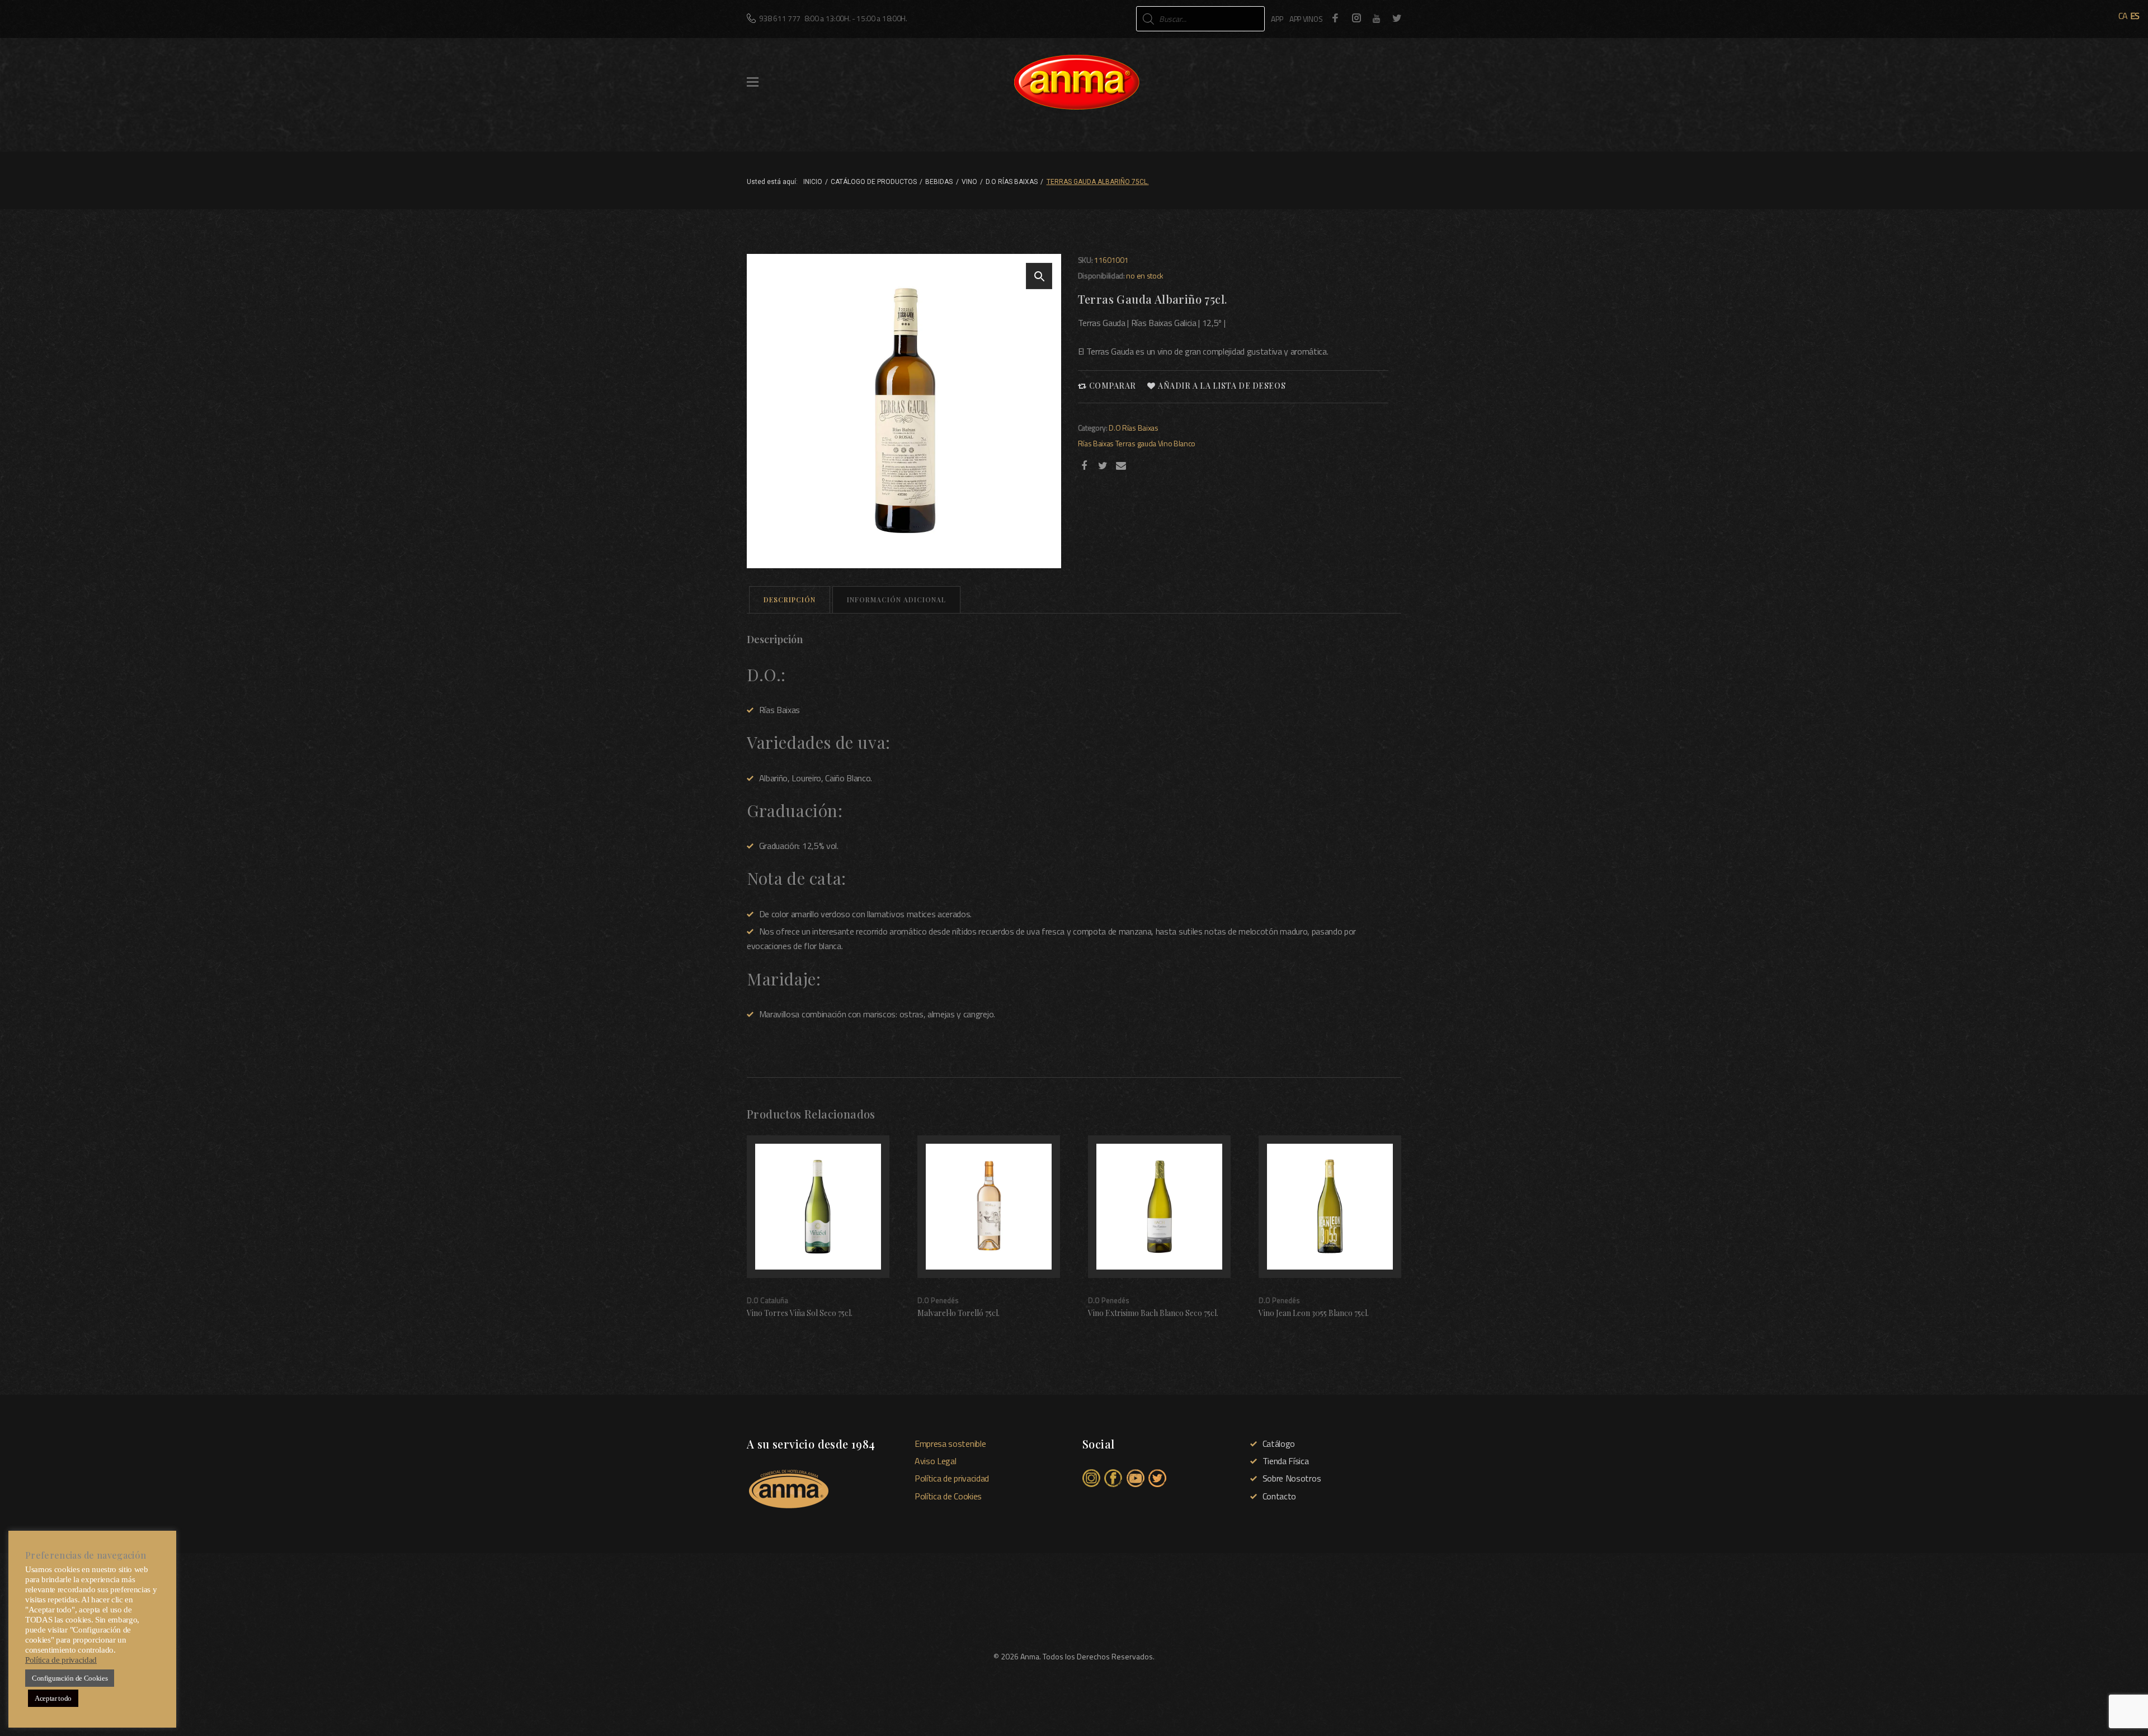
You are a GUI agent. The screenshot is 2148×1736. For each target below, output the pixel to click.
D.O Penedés (938, 1301)
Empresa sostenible (950, 1443)
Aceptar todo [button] (53, 1698)
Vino (969, 182)
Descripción (790, 600)
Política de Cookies (948, 1496)
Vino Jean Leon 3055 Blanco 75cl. (1314, 1313)
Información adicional (896, 600)
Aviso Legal (935, 1461)
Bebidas (939, 182)
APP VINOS (1306, 19)
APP (1277, 19)
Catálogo (1279, 1443)
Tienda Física (1286, 1461)
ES (2135, 16)
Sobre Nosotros (1292, 1478)
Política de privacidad (952, 1478)
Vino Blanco (1177, 443)
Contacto (1279, 1496)
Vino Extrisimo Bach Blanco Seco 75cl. (1153, 1313)
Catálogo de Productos (874, 182)
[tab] (790, 600)
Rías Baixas (1096, 443)
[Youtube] (1377, 18)
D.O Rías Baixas (1012, 182)
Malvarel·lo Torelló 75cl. (958, 1313)
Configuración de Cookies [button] (70, 1678)
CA (2123, 16)
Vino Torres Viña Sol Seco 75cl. (800, 1313)
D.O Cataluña (767, 1301)
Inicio (813, 182)
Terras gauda (1136, 443)
